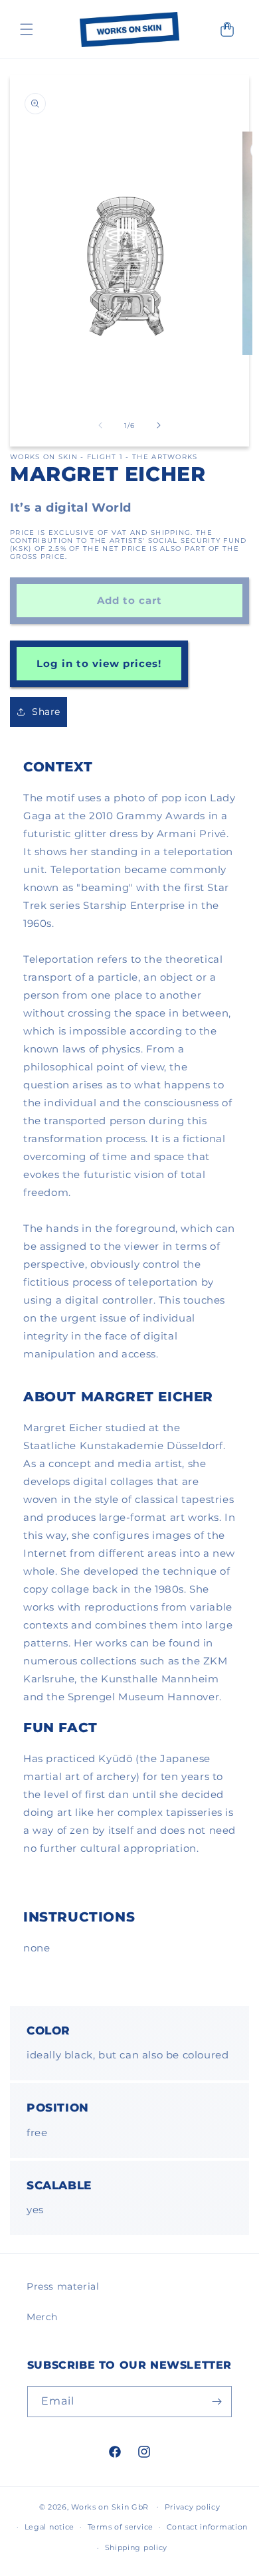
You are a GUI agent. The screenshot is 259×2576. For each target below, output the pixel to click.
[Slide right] (159, 425)
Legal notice (49, 2527)
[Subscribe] (216, 2402)
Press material (63, 2286)
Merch (42, 2317)
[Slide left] (100, 425)
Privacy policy (193, 2507)
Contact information (207, 2527)
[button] (27, 29)
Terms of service (121, 2527)
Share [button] (46, 712)
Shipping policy (136, 2547)
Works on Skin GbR (110, 2506)
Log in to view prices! (99, 663)
